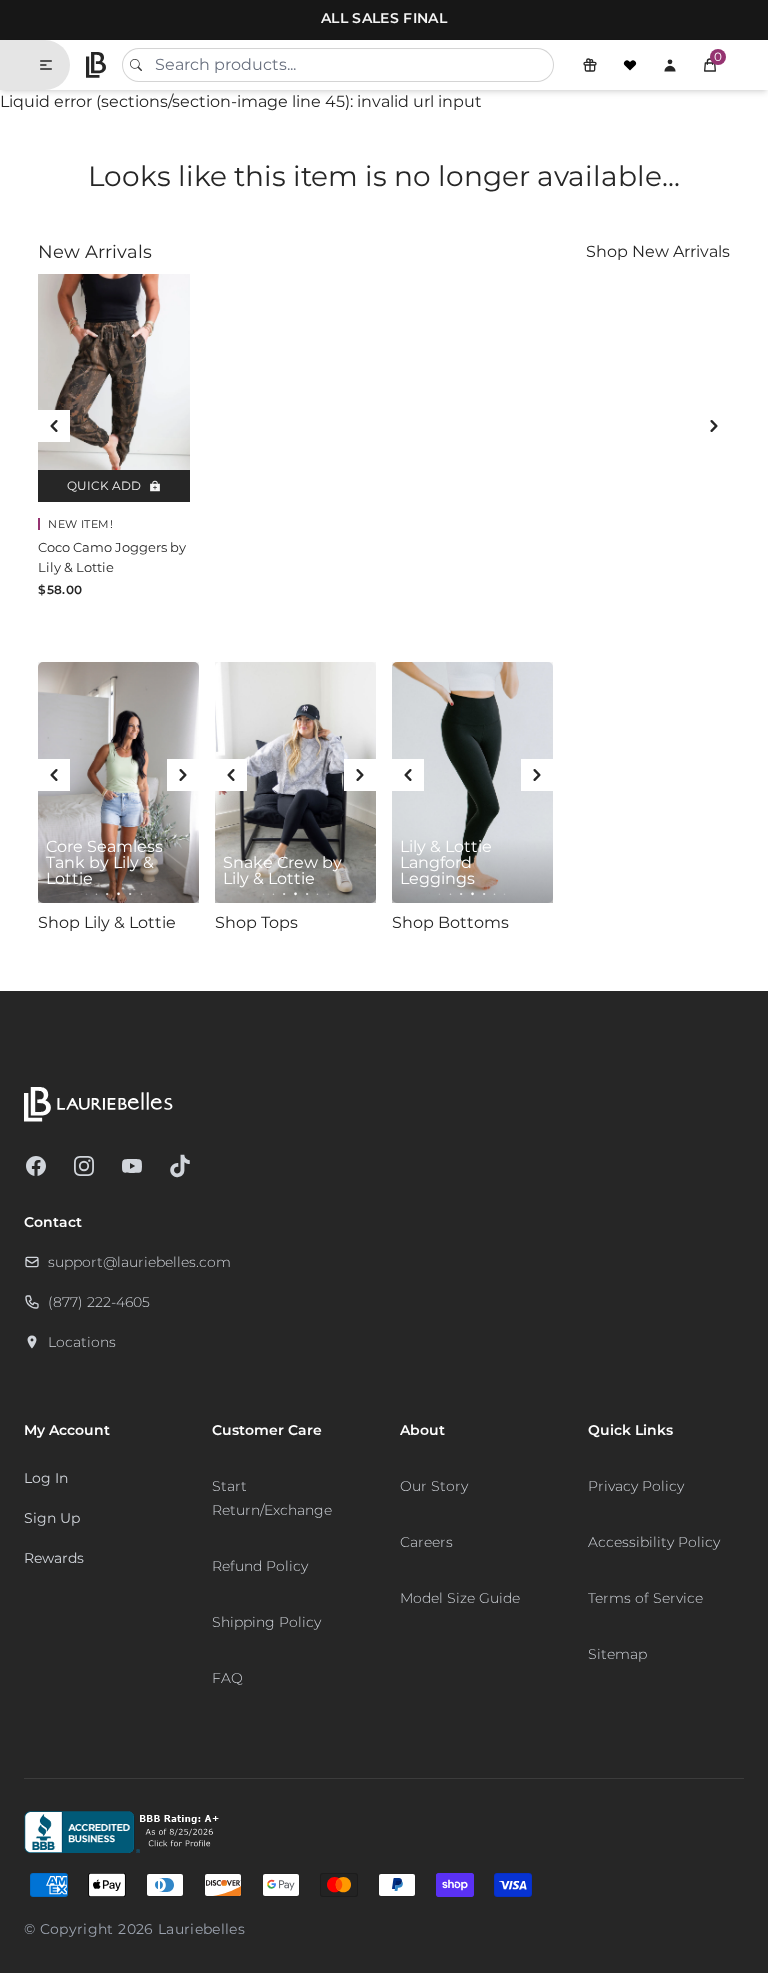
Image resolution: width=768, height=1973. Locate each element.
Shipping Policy (266, 1622)
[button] (710, 65)
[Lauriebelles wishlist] (630, 65)
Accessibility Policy (654, 1542)
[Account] (670, 65)
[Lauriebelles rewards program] (590, 65)
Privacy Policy (636, 1486)
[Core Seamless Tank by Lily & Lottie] (118, 782)
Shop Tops (256, 922)
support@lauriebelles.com (139, 1262)
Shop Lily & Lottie (107, 922)
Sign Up (52, 1518)
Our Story (434, 1486)
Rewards (54, 1558)
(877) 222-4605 (99, 1302)
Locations (82, 1342)
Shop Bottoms (450, 922)
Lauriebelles (201, 1929)
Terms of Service (645, 1598)
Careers (426, 1542)
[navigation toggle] (54, 65)
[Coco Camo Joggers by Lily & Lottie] (114, 388)
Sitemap (617, 1654)
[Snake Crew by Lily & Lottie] (295, 782)
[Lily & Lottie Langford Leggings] (472, 782)
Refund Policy (260, 1566)
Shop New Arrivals (658, 251)
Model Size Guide (460, 1598)
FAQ (227, 1678)
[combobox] (337, 65)
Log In (46, 1478)
